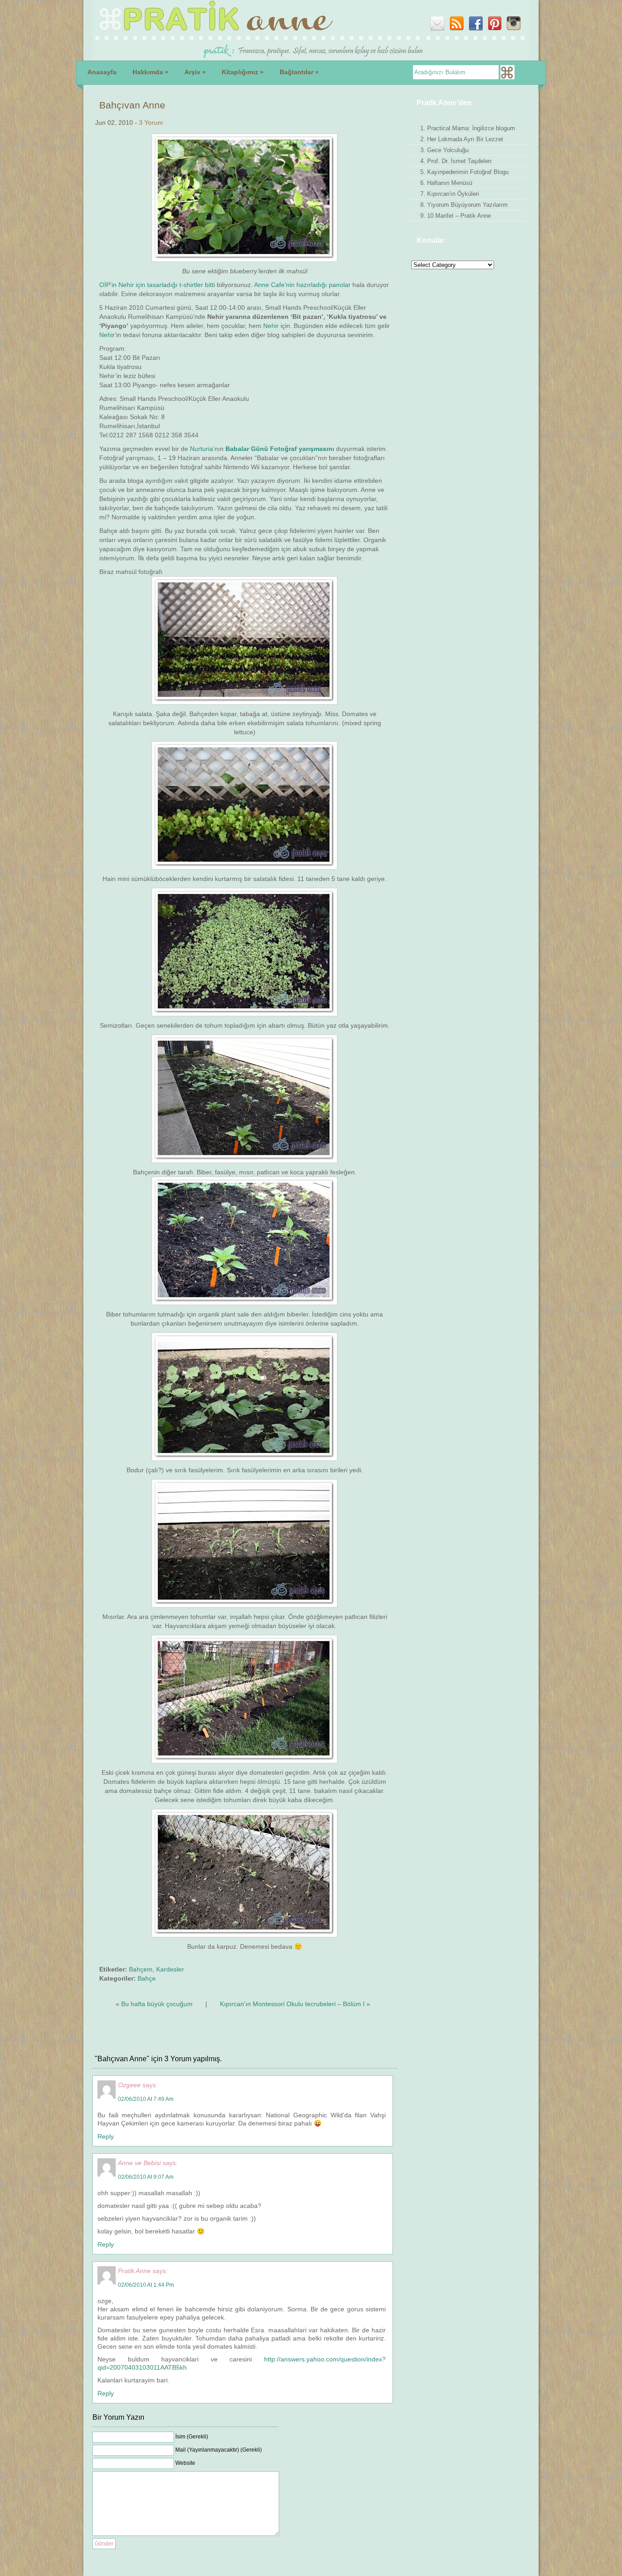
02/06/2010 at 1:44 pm (146, 2285)
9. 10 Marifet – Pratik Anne (456, 216)
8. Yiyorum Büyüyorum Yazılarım (464, 205)
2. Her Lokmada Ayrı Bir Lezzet (462, 139)
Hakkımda (150, 72)
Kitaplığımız (243, 72)
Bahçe (147, 1978)
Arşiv (195, 72)
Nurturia (201, 449)
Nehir (271, 326)
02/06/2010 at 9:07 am (146, 2177)
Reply (106, 2136)
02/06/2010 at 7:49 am (146, 2099)
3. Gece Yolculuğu (444, 150)
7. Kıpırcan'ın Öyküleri (450, 194)
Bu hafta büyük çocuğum (157, 2004)
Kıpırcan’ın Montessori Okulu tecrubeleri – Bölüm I (292, 2004)
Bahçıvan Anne (132, 105)
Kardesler (170, 1969)
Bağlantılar (299, 72)
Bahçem (141, 1969)
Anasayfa (102, 72)
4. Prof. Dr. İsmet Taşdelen (456, 161)
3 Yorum (151, 123)
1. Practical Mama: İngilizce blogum (468, 128)
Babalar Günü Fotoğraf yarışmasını (280, 449)
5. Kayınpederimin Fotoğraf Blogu (464, 172)
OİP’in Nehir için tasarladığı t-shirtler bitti (157, 285)
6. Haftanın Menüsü (446, 183)
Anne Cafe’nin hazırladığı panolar (303, 285)
